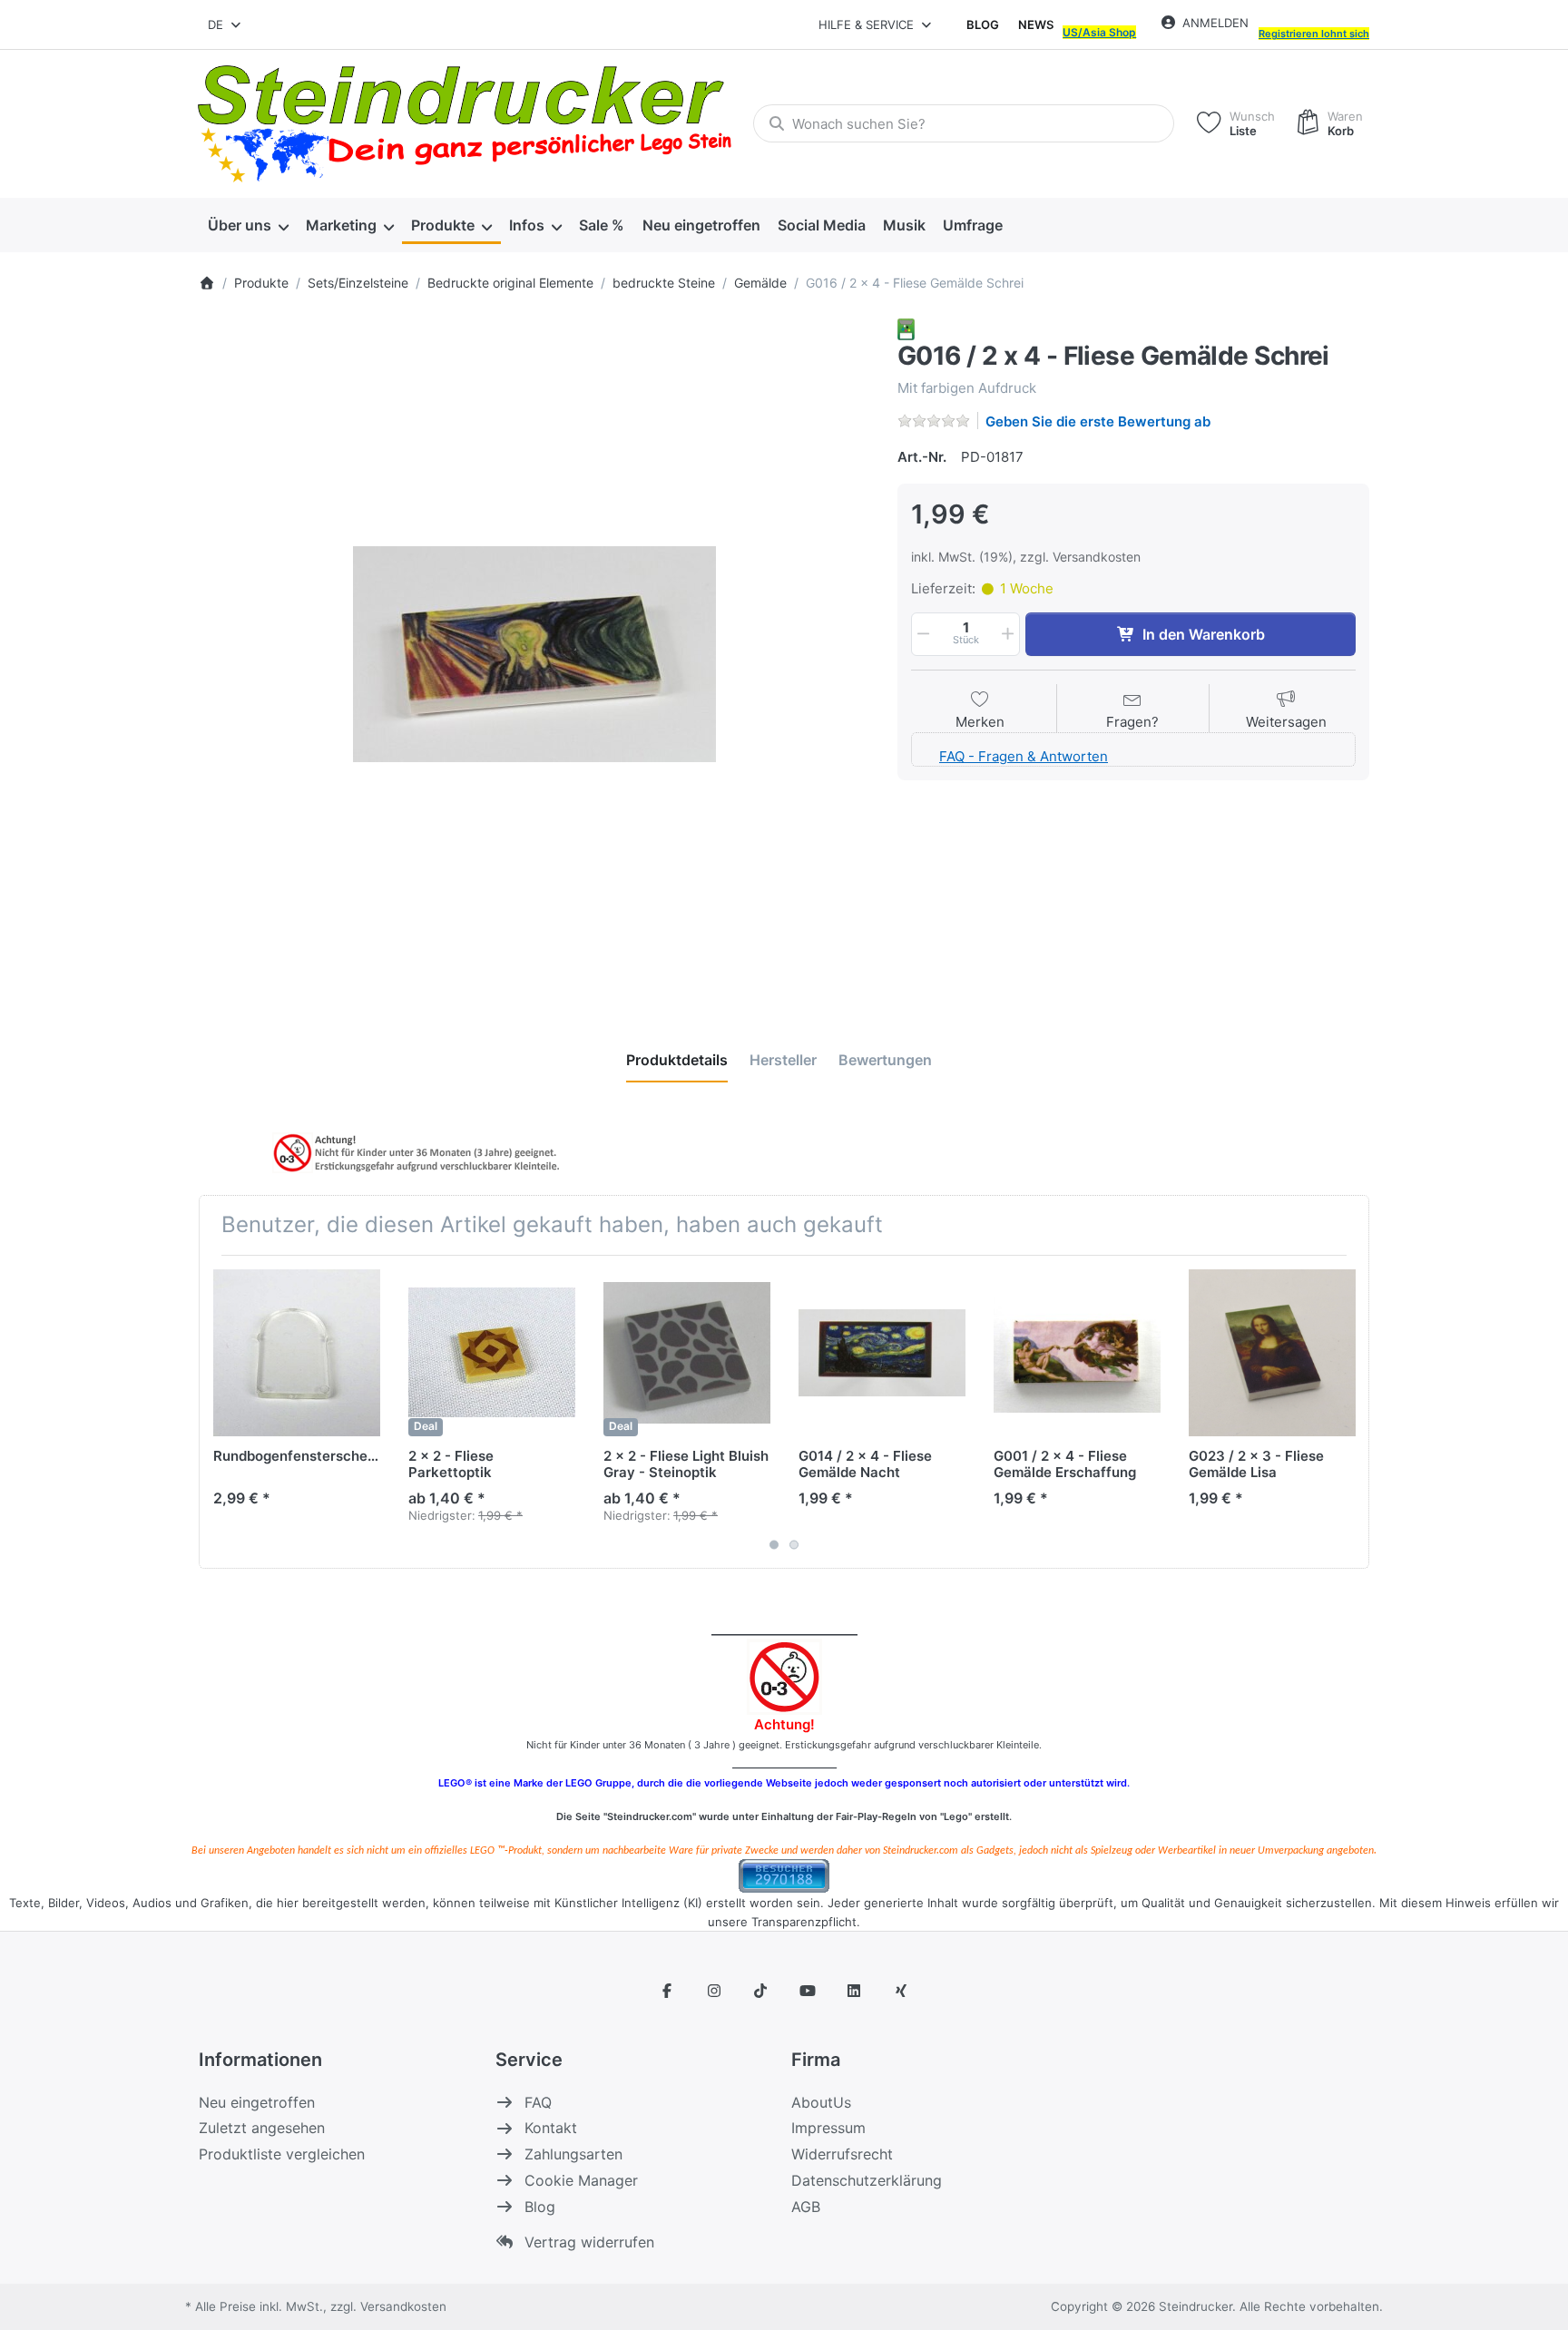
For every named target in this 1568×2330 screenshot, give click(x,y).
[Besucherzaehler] (784, 1874)
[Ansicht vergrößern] (534, 654)
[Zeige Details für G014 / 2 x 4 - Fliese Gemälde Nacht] (882, 1353)
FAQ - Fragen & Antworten (1024, 756)
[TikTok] (760, 1991)
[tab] (677, 1060)
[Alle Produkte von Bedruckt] (906, 328)
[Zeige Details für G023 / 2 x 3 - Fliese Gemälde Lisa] (1272, 1353)
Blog (983, 24)
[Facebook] (667, 1991)
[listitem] (534, 654)
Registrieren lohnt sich (1314, 34)
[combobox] (225, 24)
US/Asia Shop (1099, 32)
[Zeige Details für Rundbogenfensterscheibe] (297, 1353)
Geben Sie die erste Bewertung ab (1098, 421)
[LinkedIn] (855, 1991)
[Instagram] (714, 1991)
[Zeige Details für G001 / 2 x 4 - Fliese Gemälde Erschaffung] (1077, 1353)
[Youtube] (808, 1991)
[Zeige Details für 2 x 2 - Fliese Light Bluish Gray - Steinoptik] (687, 1353)
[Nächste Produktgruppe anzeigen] (1348, 1412)
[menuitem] (248, 225)
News (1036, 24)
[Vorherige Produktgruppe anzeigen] (220, 1412)
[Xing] (901, 1991)
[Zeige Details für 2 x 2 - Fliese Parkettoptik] (492, 1353)
